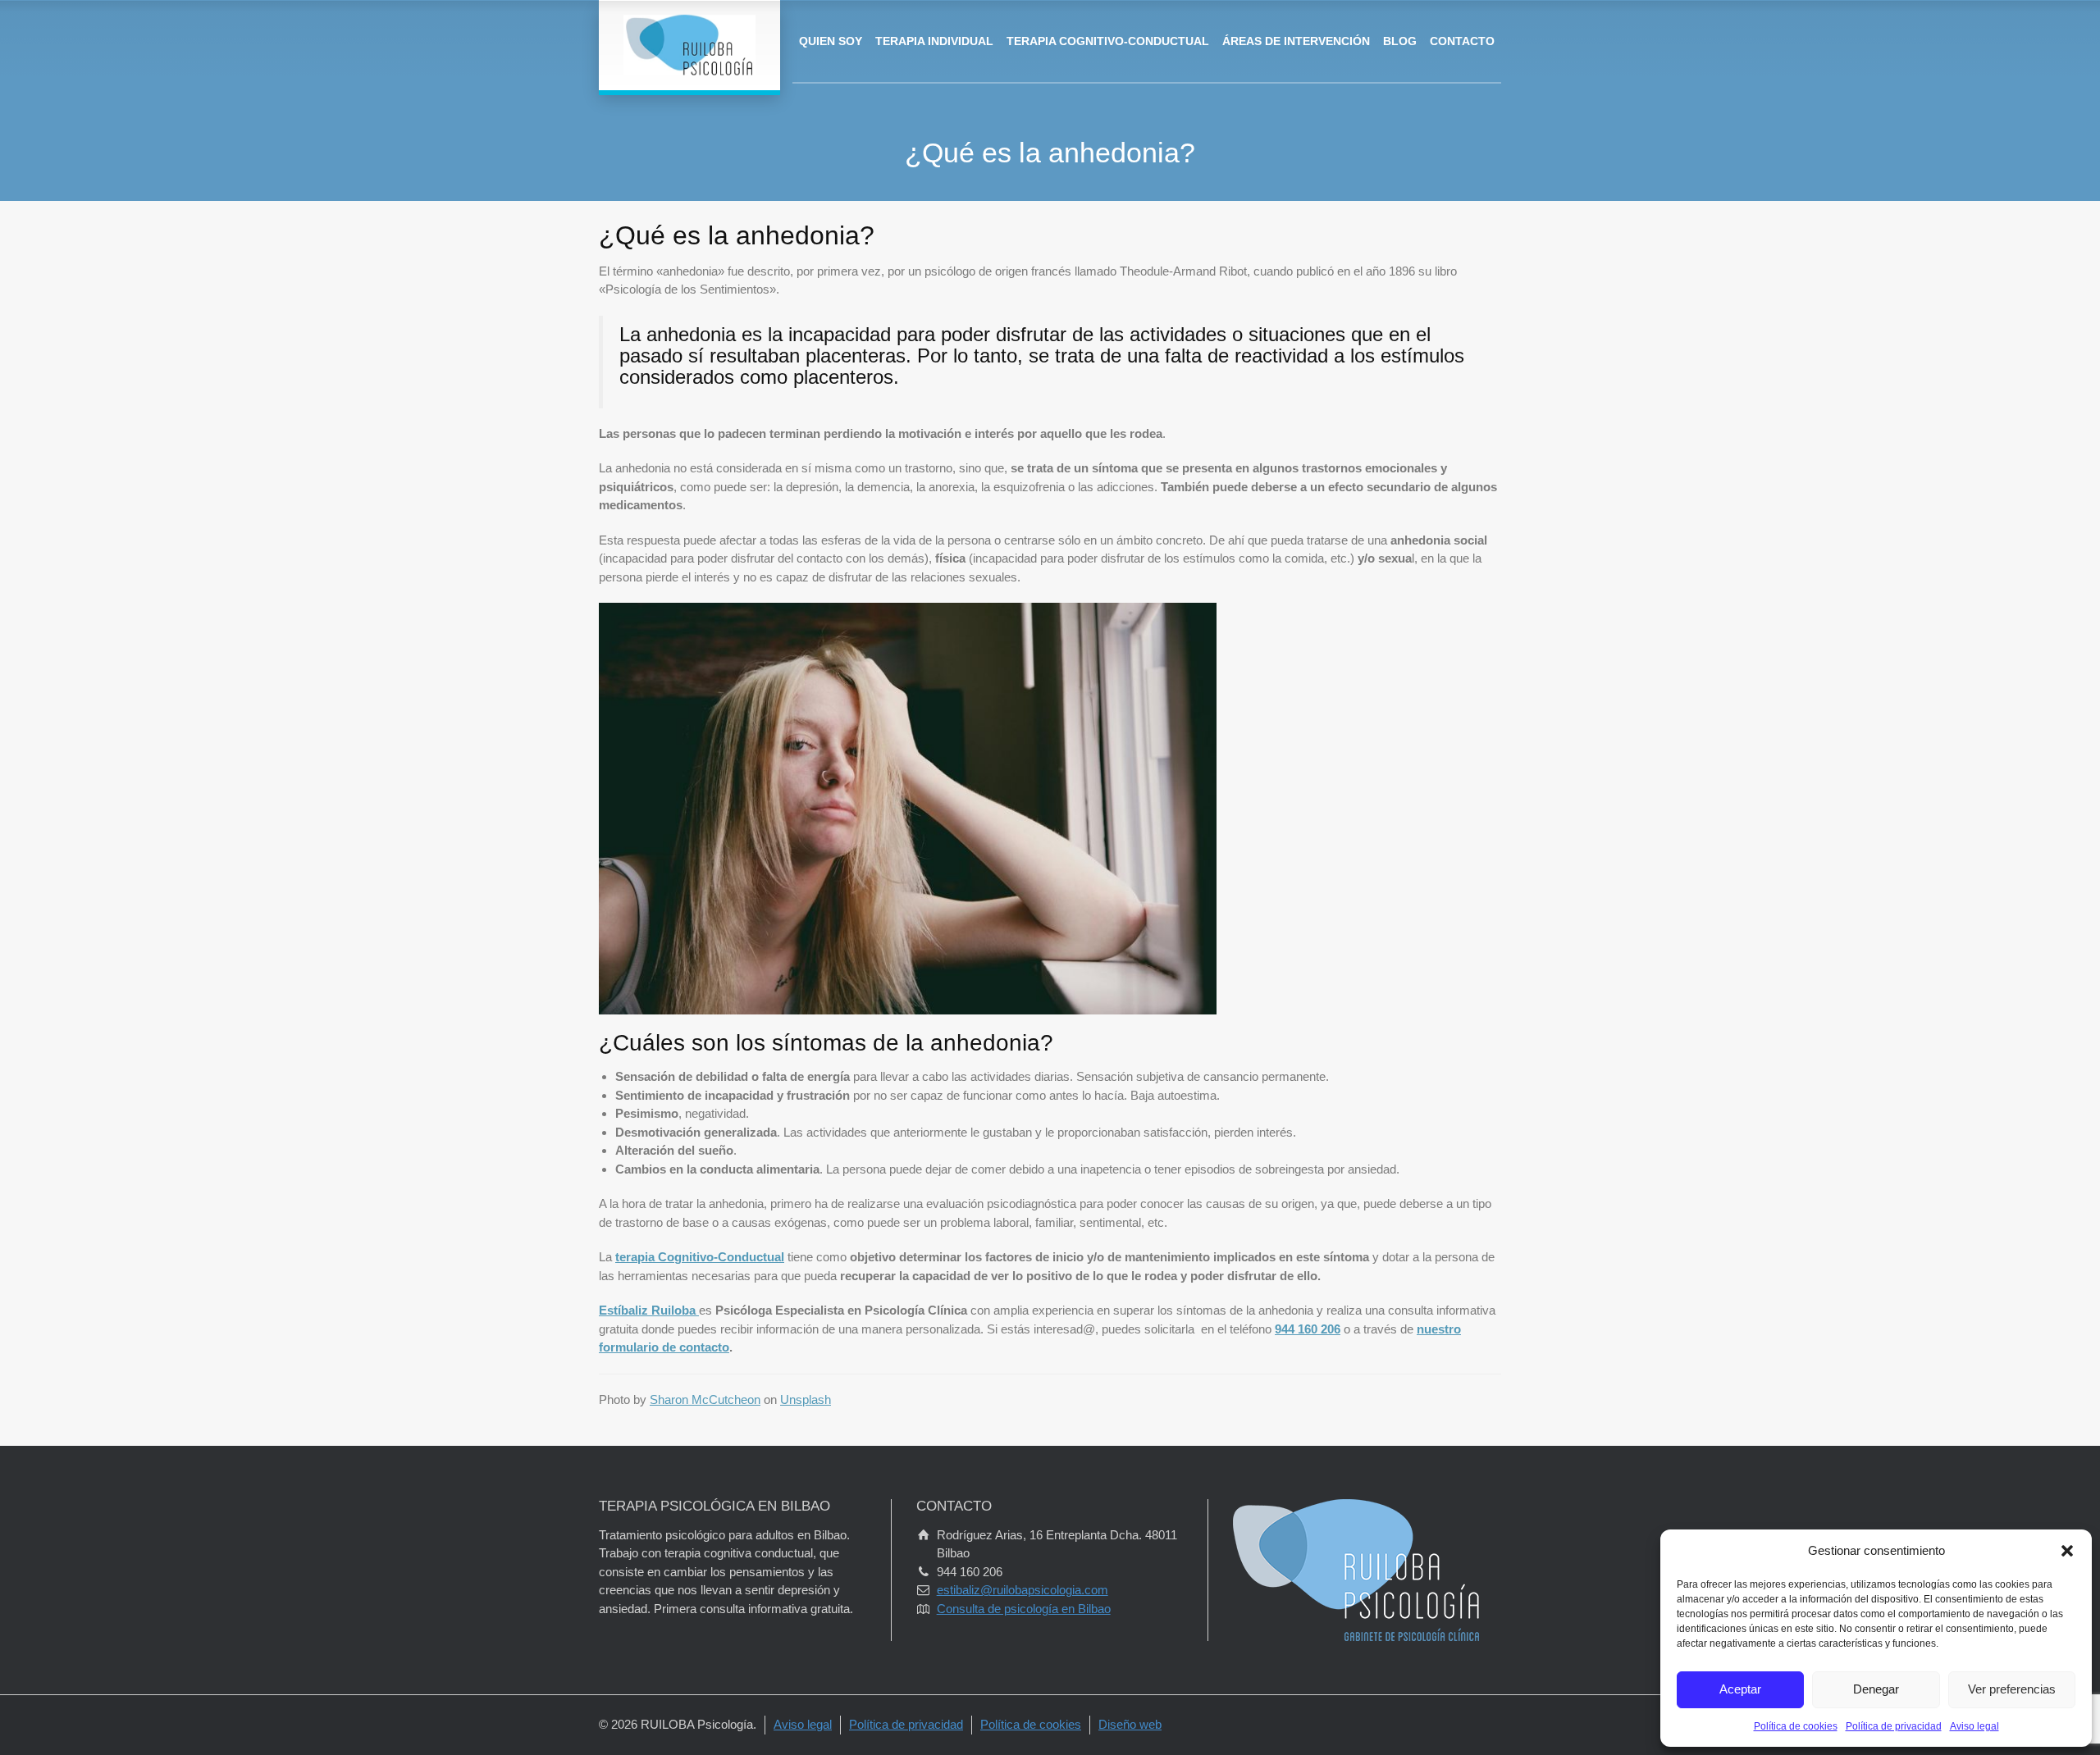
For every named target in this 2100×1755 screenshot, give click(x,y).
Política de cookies (1796, 1726)
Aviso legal (1974, 1726)
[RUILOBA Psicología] (689, 45)
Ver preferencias (2012, 1689)
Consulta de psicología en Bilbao (1024, 1609)
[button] (2067, 1551)
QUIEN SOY (831, 41)
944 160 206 (1308, 1329)
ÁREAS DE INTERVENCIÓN (1296, 41)
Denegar (1876, 1689)
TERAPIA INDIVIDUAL (934, 41)
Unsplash (806, 1399)
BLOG (1400, 41)
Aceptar (1740, 1689)
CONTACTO (1462, 41)
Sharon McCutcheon (705, 1399)
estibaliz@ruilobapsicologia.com (1023, 1590)
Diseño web (1130, 1724)
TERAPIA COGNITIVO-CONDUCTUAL (1108, 41)
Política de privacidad (1894, 1726)
